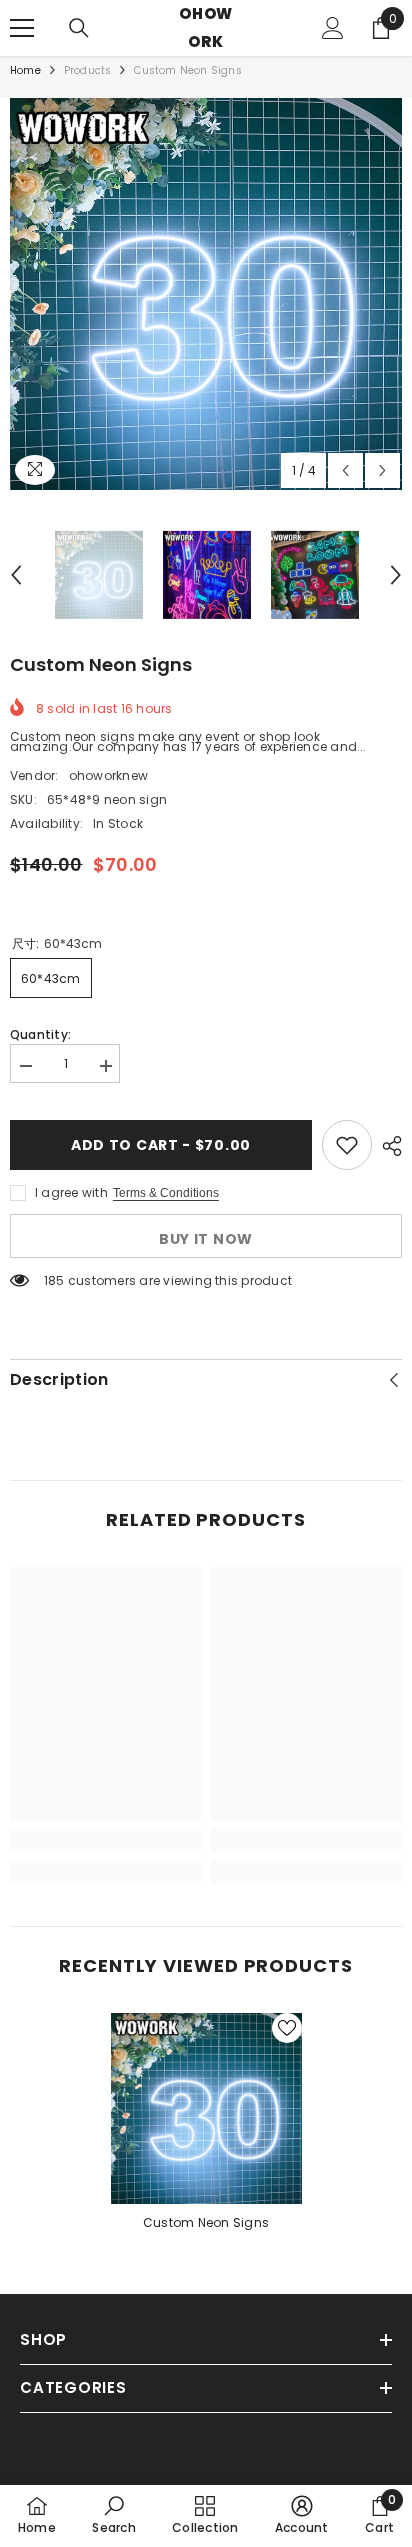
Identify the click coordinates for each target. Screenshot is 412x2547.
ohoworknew (108, 775)
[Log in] (333, 28)
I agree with (71, 1192)
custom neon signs (206, 2222)
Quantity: (40, 1035)
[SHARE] (387, 1146)
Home (25, 71)
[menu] (22, 28)
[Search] (79, 28)
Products (88, 71)
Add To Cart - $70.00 (161, 1145)
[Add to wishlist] (347, 1145)
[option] (206, 294)
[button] (345, 470)
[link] (105, 1840)
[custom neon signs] (206, 2108)
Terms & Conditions (166, 1193)
